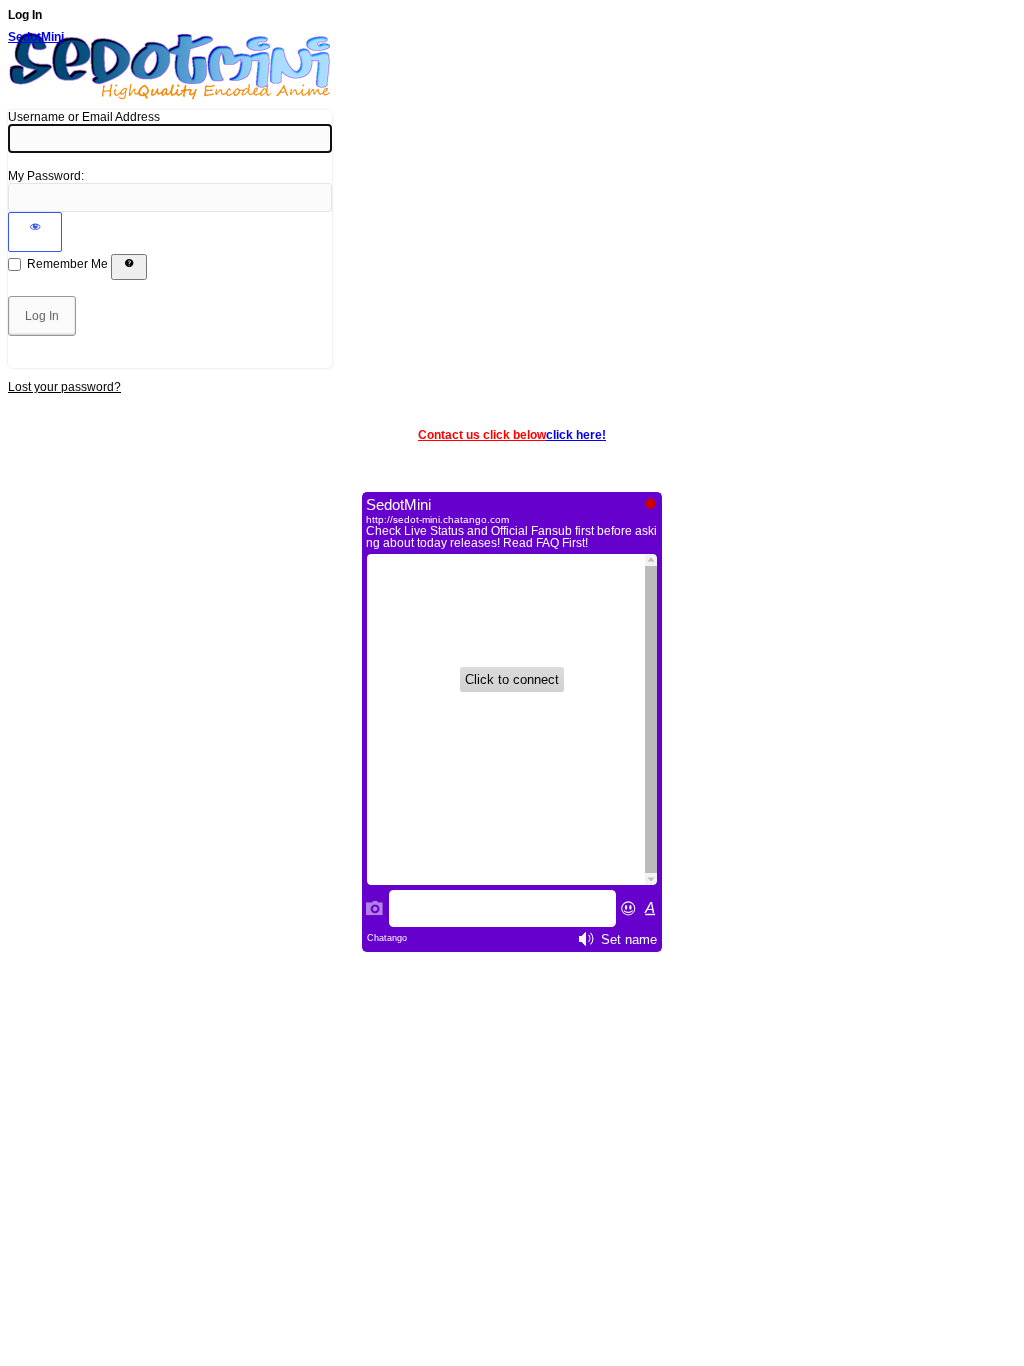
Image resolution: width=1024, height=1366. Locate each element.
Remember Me (67, 264)
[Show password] (35, 232)
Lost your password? (64, 387)
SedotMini (36, 37)
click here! (576, 435)
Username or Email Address (84, 117)
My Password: (46, 176)
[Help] (129, 267)
